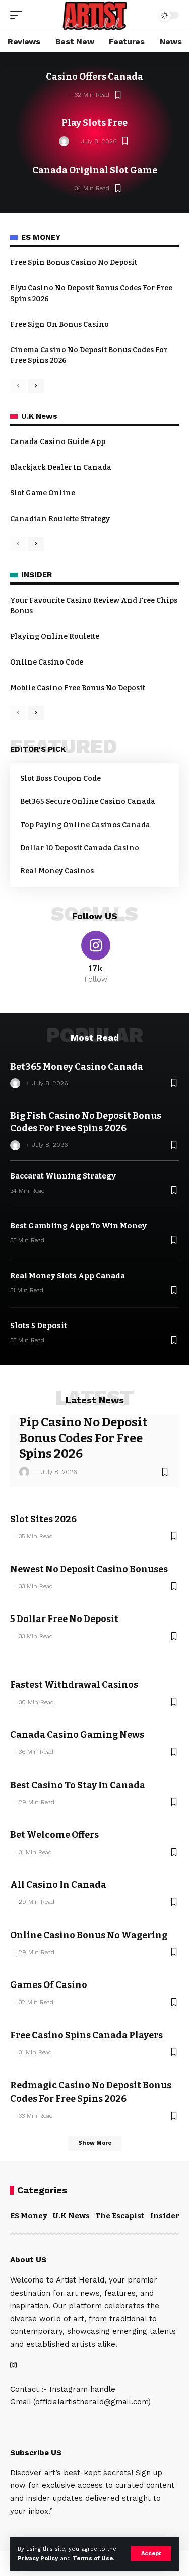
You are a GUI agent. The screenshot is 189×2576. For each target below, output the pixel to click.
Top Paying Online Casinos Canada (85, 825)
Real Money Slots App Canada (68, 1276)
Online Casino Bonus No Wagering (89, 1935)
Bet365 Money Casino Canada (77, 1067)
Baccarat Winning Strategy (63, 1176)
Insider (165, 2216)
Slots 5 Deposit (39, 1326)
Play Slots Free (94, 123)
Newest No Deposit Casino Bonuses (89, 1569)
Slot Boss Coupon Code (60, 779)
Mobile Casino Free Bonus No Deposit (78, 688)
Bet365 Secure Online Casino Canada (88, 802)
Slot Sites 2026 (43, 1519)
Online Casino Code (47, 662)
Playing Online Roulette (55, 637)
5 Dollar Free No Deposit (64, 1619)
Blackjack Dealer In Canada (61, 467)
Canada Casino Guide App (58, 442)
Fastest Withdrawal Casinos (74, 1685)
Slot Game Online (43, 493)
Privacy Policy (38, 2559)
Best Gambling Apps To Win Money (78, 1226)
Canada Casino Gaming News (77, 1735)
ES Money (29, 2216)
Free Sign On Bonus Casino (59, 324)
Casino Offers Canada (94, 77)
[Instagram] (96, 958)
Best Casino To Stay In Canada (78, 1785)
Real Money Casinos (57, 871)
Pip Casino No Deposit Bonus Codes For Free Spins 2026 (83, 1438)
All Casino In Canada (58, 1885)
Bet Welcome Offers (54, 1835)
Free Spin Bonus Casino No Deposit (74, 263)
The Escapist (120, 2216)
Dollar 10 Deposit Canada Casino (80, 848)
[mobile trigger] (19, 15)
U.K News (71, 2216)
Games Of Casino (49, 1985)
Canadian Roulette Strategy (60, 519)
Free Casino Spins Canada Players (86, 2035)
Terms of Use (93, 2559)
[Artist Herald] (95, 15)
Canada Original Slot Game (95, 170)
